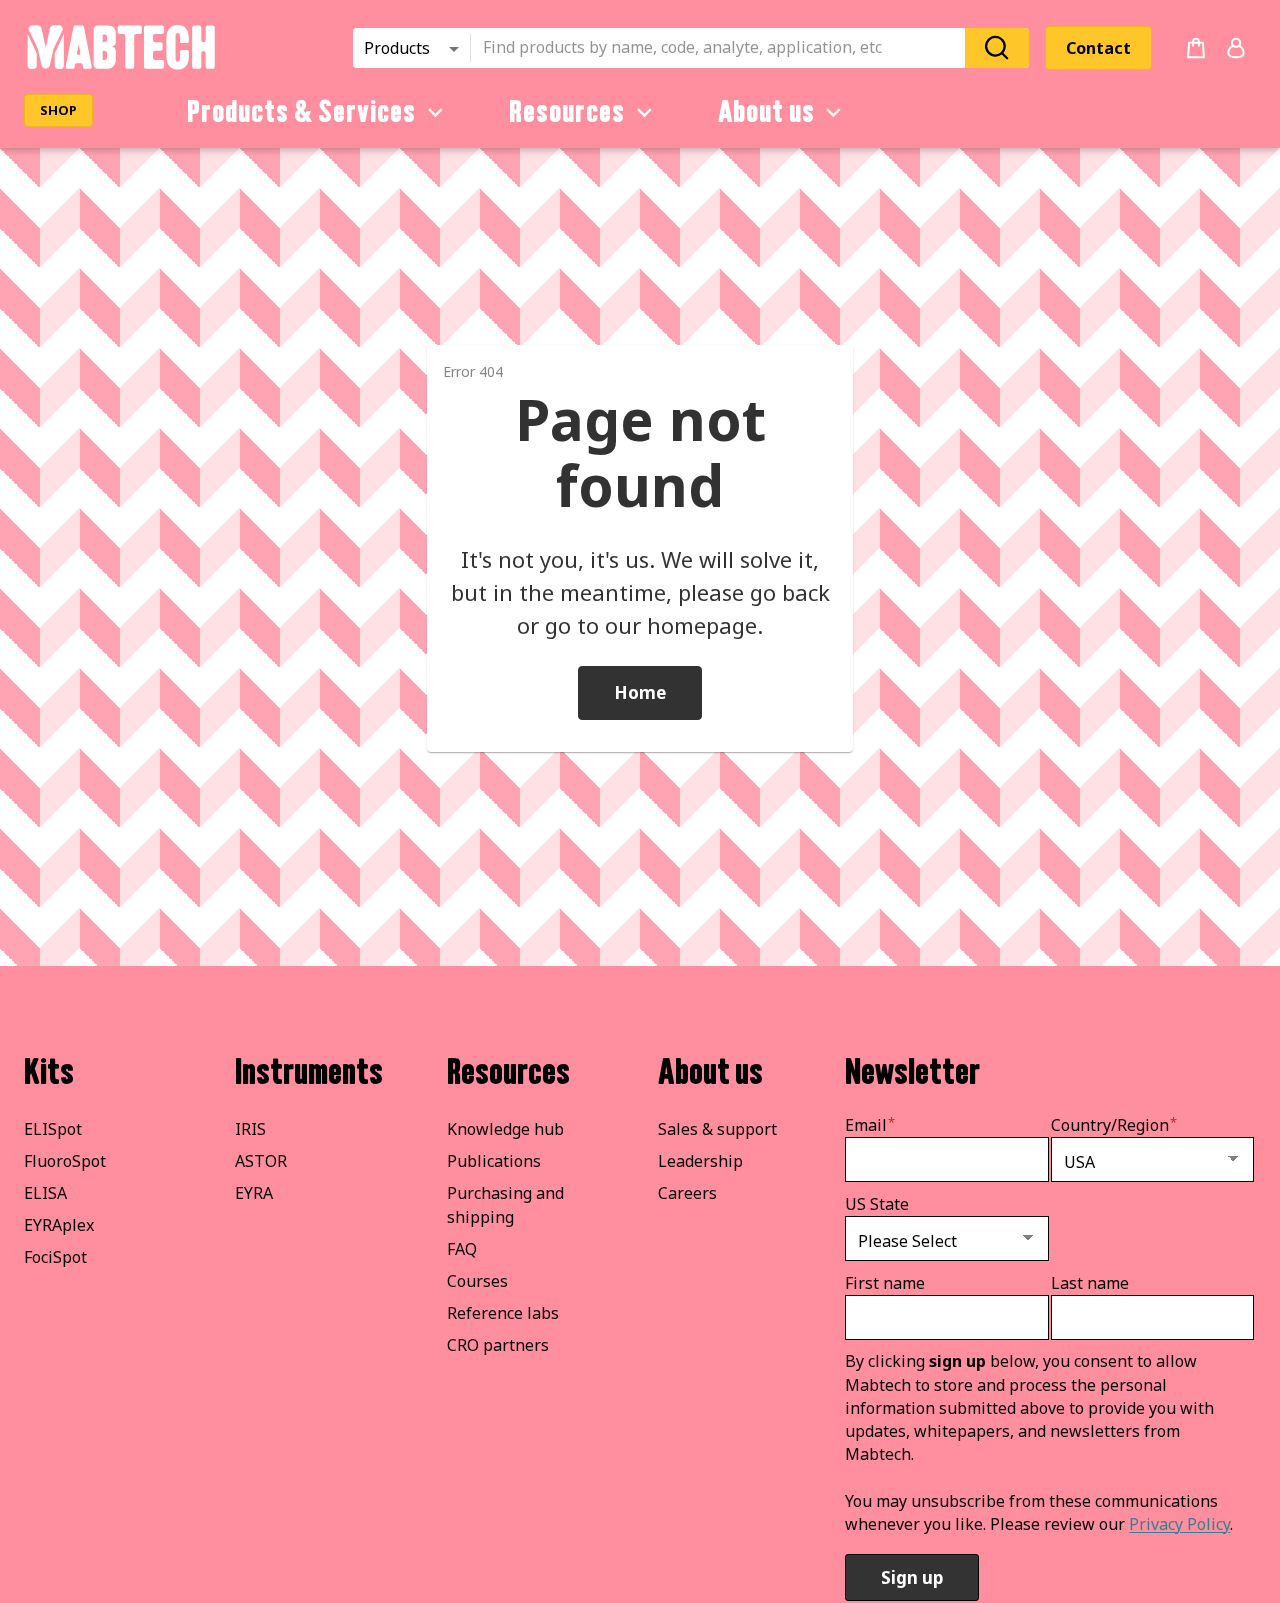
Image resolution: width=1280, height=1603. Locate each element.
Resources (567, 112)
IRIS (250, 1129)
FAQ (462, 1249)
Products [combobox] (397, 48)
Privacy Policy (1179, 1524)
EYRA (254, 1193)
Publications (494, 1161)
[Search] (997, 47)
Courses (477, 1281)
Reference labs (503, 1313)
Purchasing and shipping (505, 1205)
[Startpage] (120, 66)
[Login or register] (1236, 48)
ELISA (45, 1193)
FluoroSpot (65, 1161)
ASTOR (261, 1161)
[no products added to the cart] (1196, 48)
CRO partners (498, 1345)
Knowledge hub (505, 1129)
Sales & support (717, 1129)
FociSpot (55, 1257)
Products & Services (301, 112)
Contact (1098, 48)
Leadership (700, 1161)
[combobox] (724, 48)
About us (766, 112)
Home (640, 692)
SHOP (58, 110)
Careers (687, 1193)
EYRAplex (59, 1225)
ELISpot (53, 1129)
